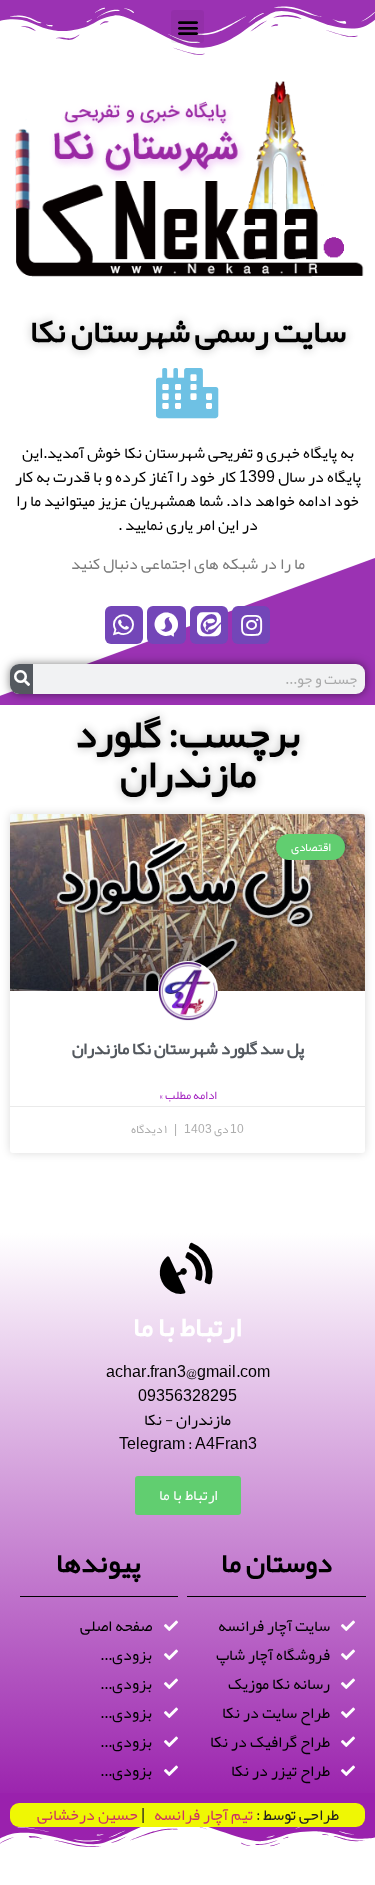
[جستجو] (21, 679)
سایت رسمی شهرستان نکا (188, 331)
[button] (187, 26)
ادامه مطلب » (188, 1095)
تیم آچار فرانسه (199, 1815)
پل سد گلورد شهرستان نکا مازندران (188, 1048)
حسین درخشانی (87, 1815)
